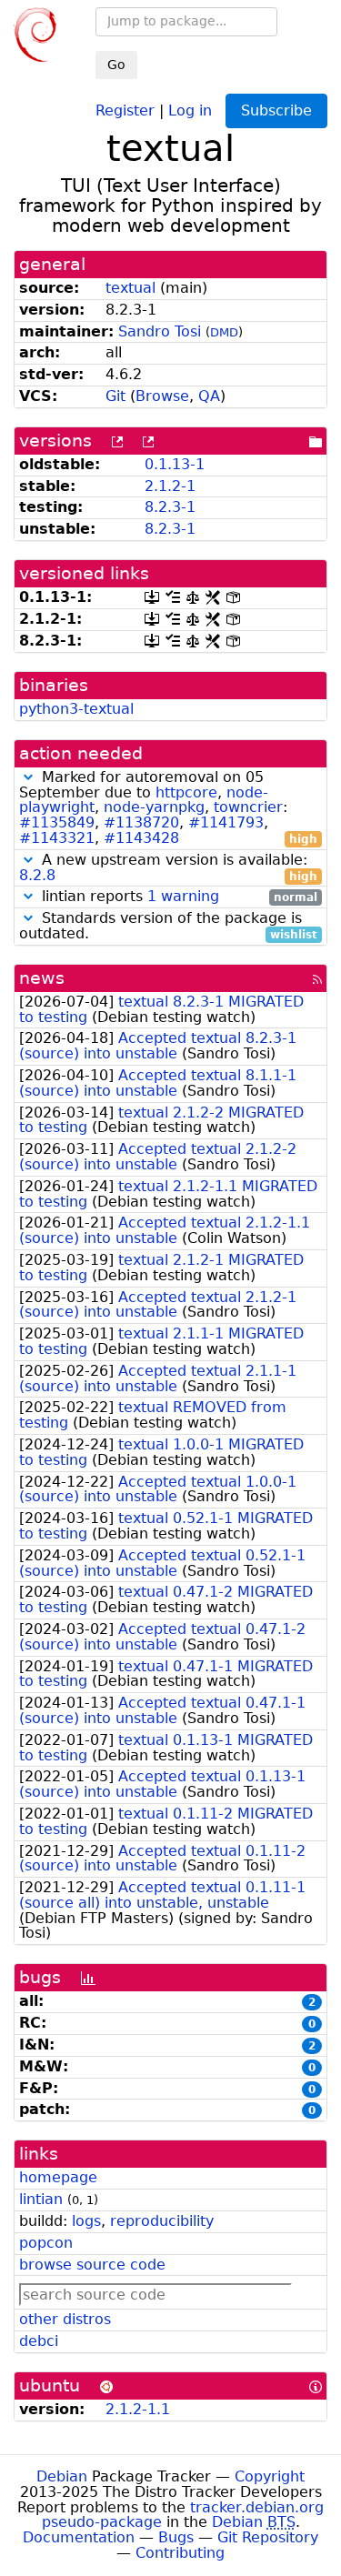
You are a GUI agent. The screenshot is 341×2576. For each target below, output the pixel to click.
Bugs (176, 2537)
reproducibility (162, 2221)
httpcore (186, 792)
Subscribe (276, 110)
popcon (46, 2243)
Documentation (79, 2537)
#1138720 (141, 822)
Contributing (180, 2553)
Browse (162, 396)
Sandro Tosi (160, 331)
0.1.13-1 (175, 464)
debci (39, 2341)
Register (125, 110)
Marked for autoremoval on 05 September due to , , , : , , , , (168, 808)
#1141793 (226, 822)
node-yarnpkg (154, 807)
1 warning (183, 896)
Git (115, 396)
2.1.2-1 (170, 486)
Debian (62, 2476)
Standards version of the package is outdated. (168, 927)
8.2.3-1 (170, 507)
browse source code (92, 2265)
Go (116, 65)
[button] (28, 777)
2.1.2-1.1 (138, 2409)
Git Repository (268, 2537)
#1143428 (141, 838)
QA (209, 396)
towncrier (248, 807)
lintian (41, 2199)
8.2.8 (37, 875)
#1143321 (57, 838)
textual (130, 288)
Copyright (270, 2476)
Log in (190, 110)
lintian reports (177, 897)
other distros (65, 2319)
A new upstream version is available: (168, 868)
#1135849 (57, 822)
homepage (58, 2177)
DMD (224, 332)
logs (86, 2221)
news (42, 978)
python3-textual (76, 709)
